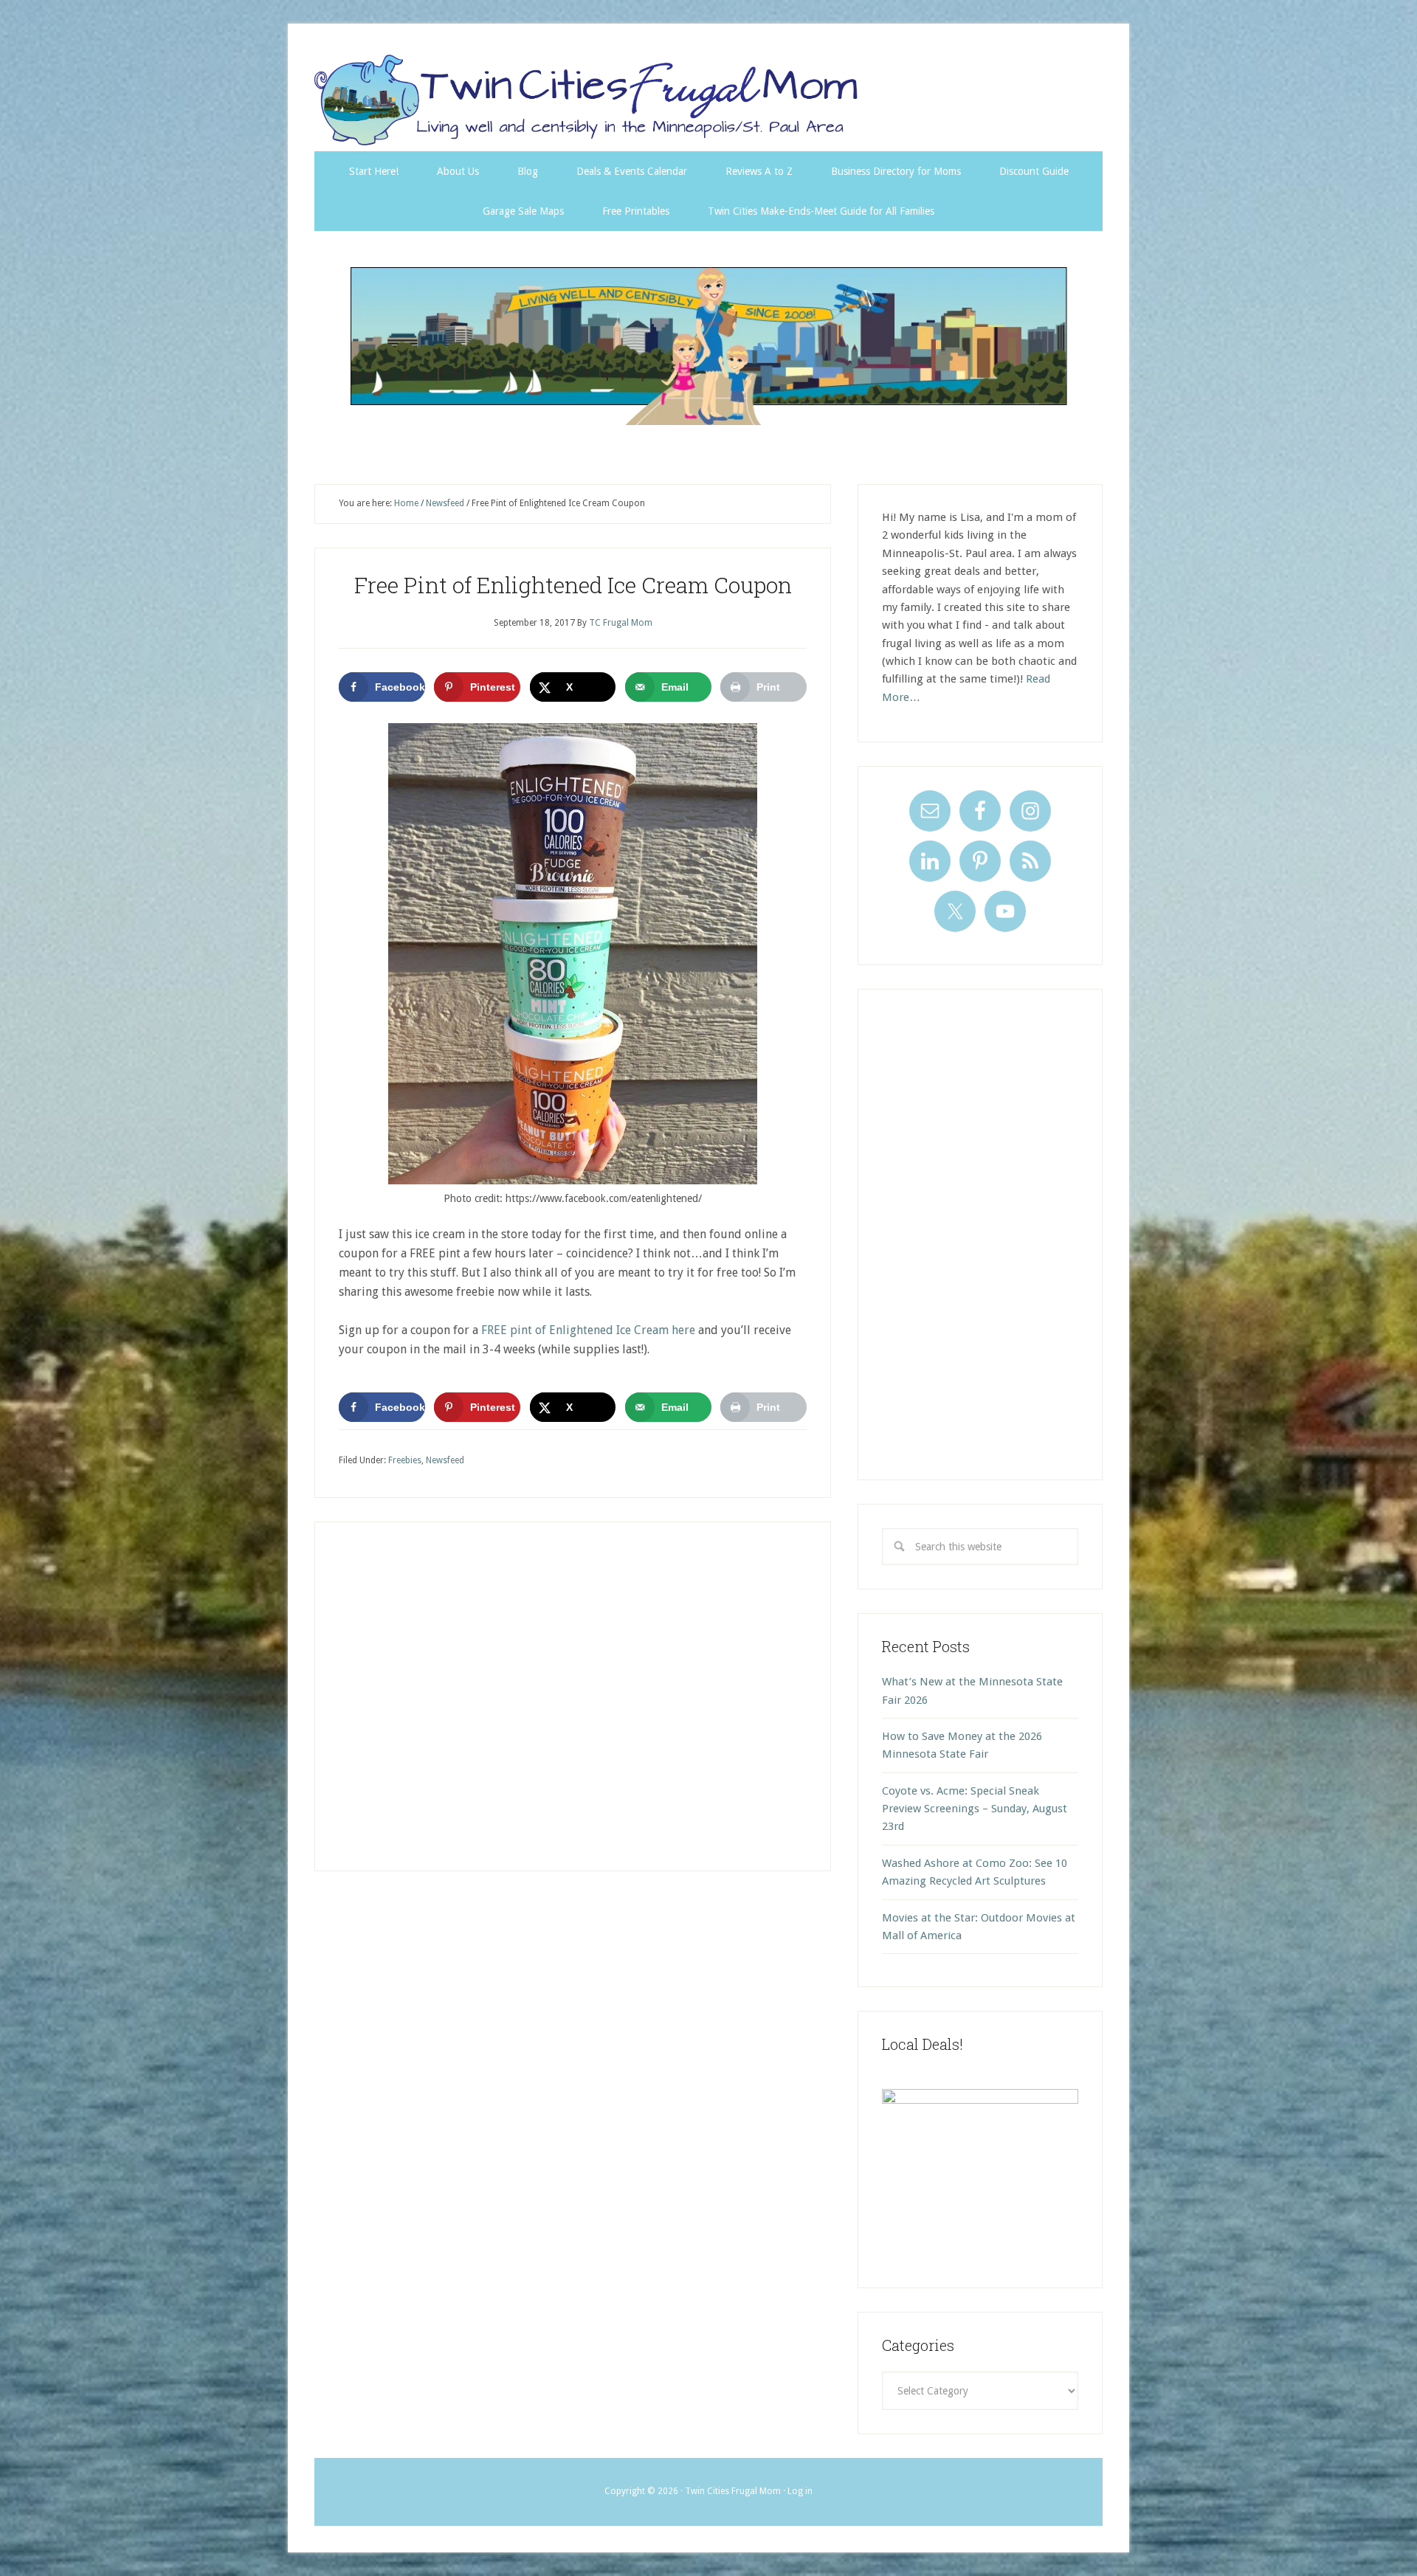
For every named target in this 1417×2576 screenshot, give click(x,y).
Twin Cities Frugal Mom (708, 346)
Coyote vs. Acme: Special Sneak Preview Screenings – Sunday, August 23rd (975, 1809)
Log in (800, 2491)
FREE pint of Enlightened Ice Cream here (588, 1330)
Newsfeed (445, 1460)
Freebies (405, 1460)
